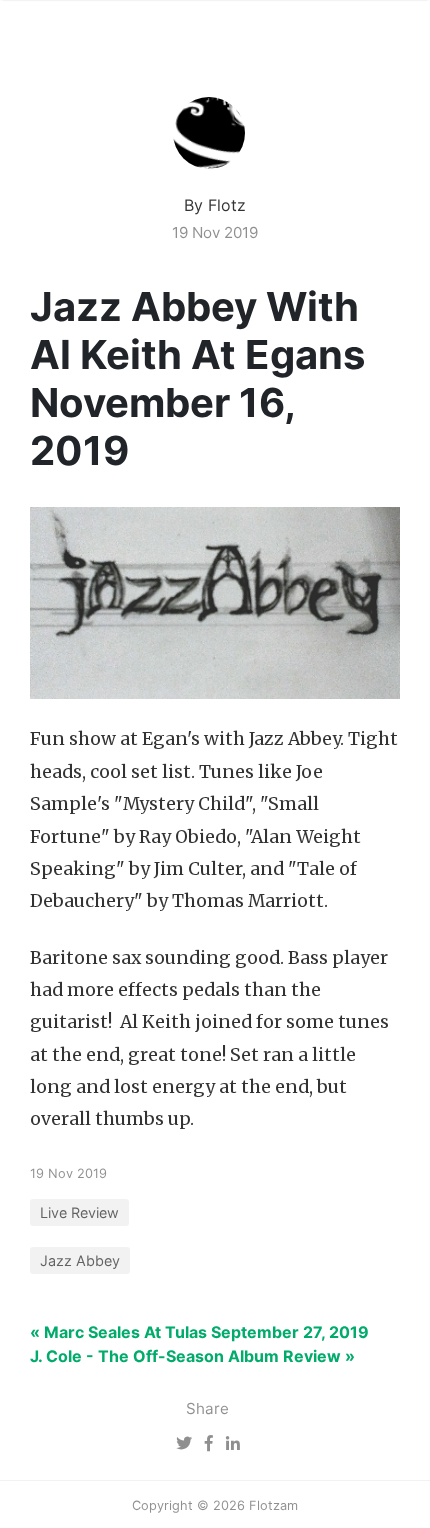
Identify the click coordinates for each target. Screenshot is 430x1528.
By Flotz (215, 205)
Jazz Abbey (80, 1260)
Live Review (79, 1212)
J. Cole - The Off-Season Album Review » (192, 1356)
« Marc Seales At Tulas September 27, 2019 (199, 1332)
